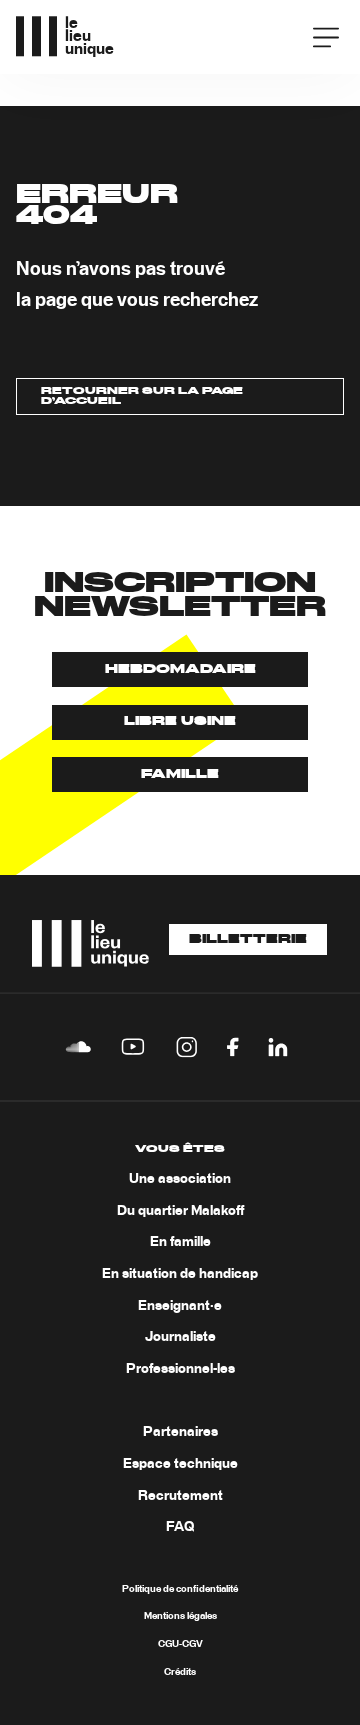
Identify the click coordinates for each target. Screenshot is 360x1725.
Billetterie (248, 940)
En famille (180, 1242)
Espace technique (180, 1464)
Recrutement (180, 1496)
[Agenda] (268, 35)
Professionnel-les (180, 1369)
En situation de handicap (180, 1274)
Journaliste (180, 1337)
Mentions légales (180, 1616)
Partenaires (180, 1432)
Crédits (180, 1672)
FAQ (180, 1527)
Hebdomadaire (180, 669)
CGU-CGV (180, 1644)
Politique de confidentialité (180, 1589)
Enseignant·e (180, 1306)
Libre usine (180, 721)
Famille (180, 774)
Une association (180, 1179)
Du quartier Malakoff (180, 1211)
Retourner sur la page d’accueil (142, 396)
